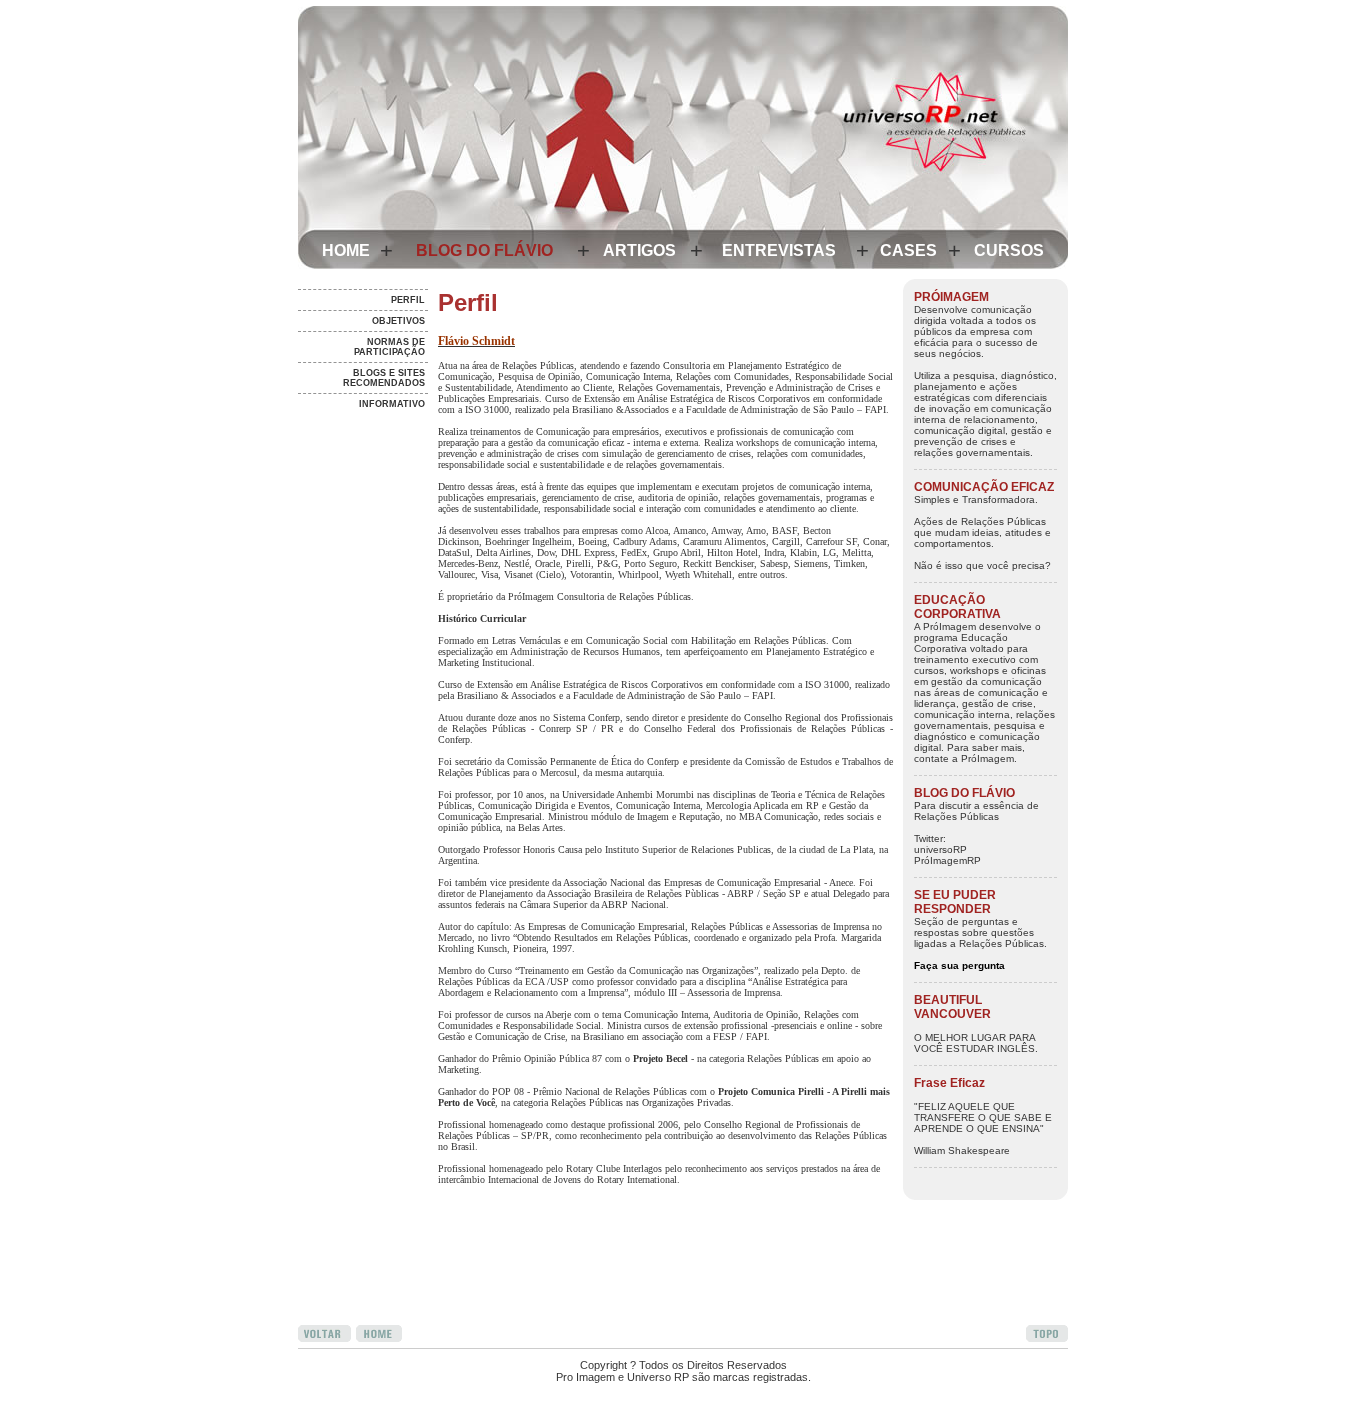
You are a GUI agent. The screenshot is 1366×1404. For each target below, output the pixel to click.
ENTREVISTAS (779, 250)
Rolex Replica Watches (508, 1353)
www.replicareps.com (611, 1353)
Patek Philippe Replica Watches (727, 1398)
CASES (908, 250)
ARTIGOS (639, 250)
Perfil (408, 300)
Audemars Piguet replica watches (375, 1353)
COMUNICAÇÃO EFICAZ (984, 487)
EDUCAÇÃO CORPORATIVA (957, 607)
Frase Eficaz (949, 1083)
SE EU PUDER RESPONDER (955, 902)
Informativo (392, 404)
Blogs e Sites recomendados (384, 378)
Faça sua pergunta (959, 965)
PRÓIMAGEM (951, 297)
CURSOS (1009, 250)
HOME (346, 250)
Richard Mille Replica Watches (469, 1398)
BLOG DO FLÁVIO (484, 250)
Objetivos (398, 321)
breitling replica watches (596, 1398)
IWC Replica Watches (347, 1398)
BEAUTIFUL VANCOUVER (952, 1007)
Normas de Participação (389, 347)
